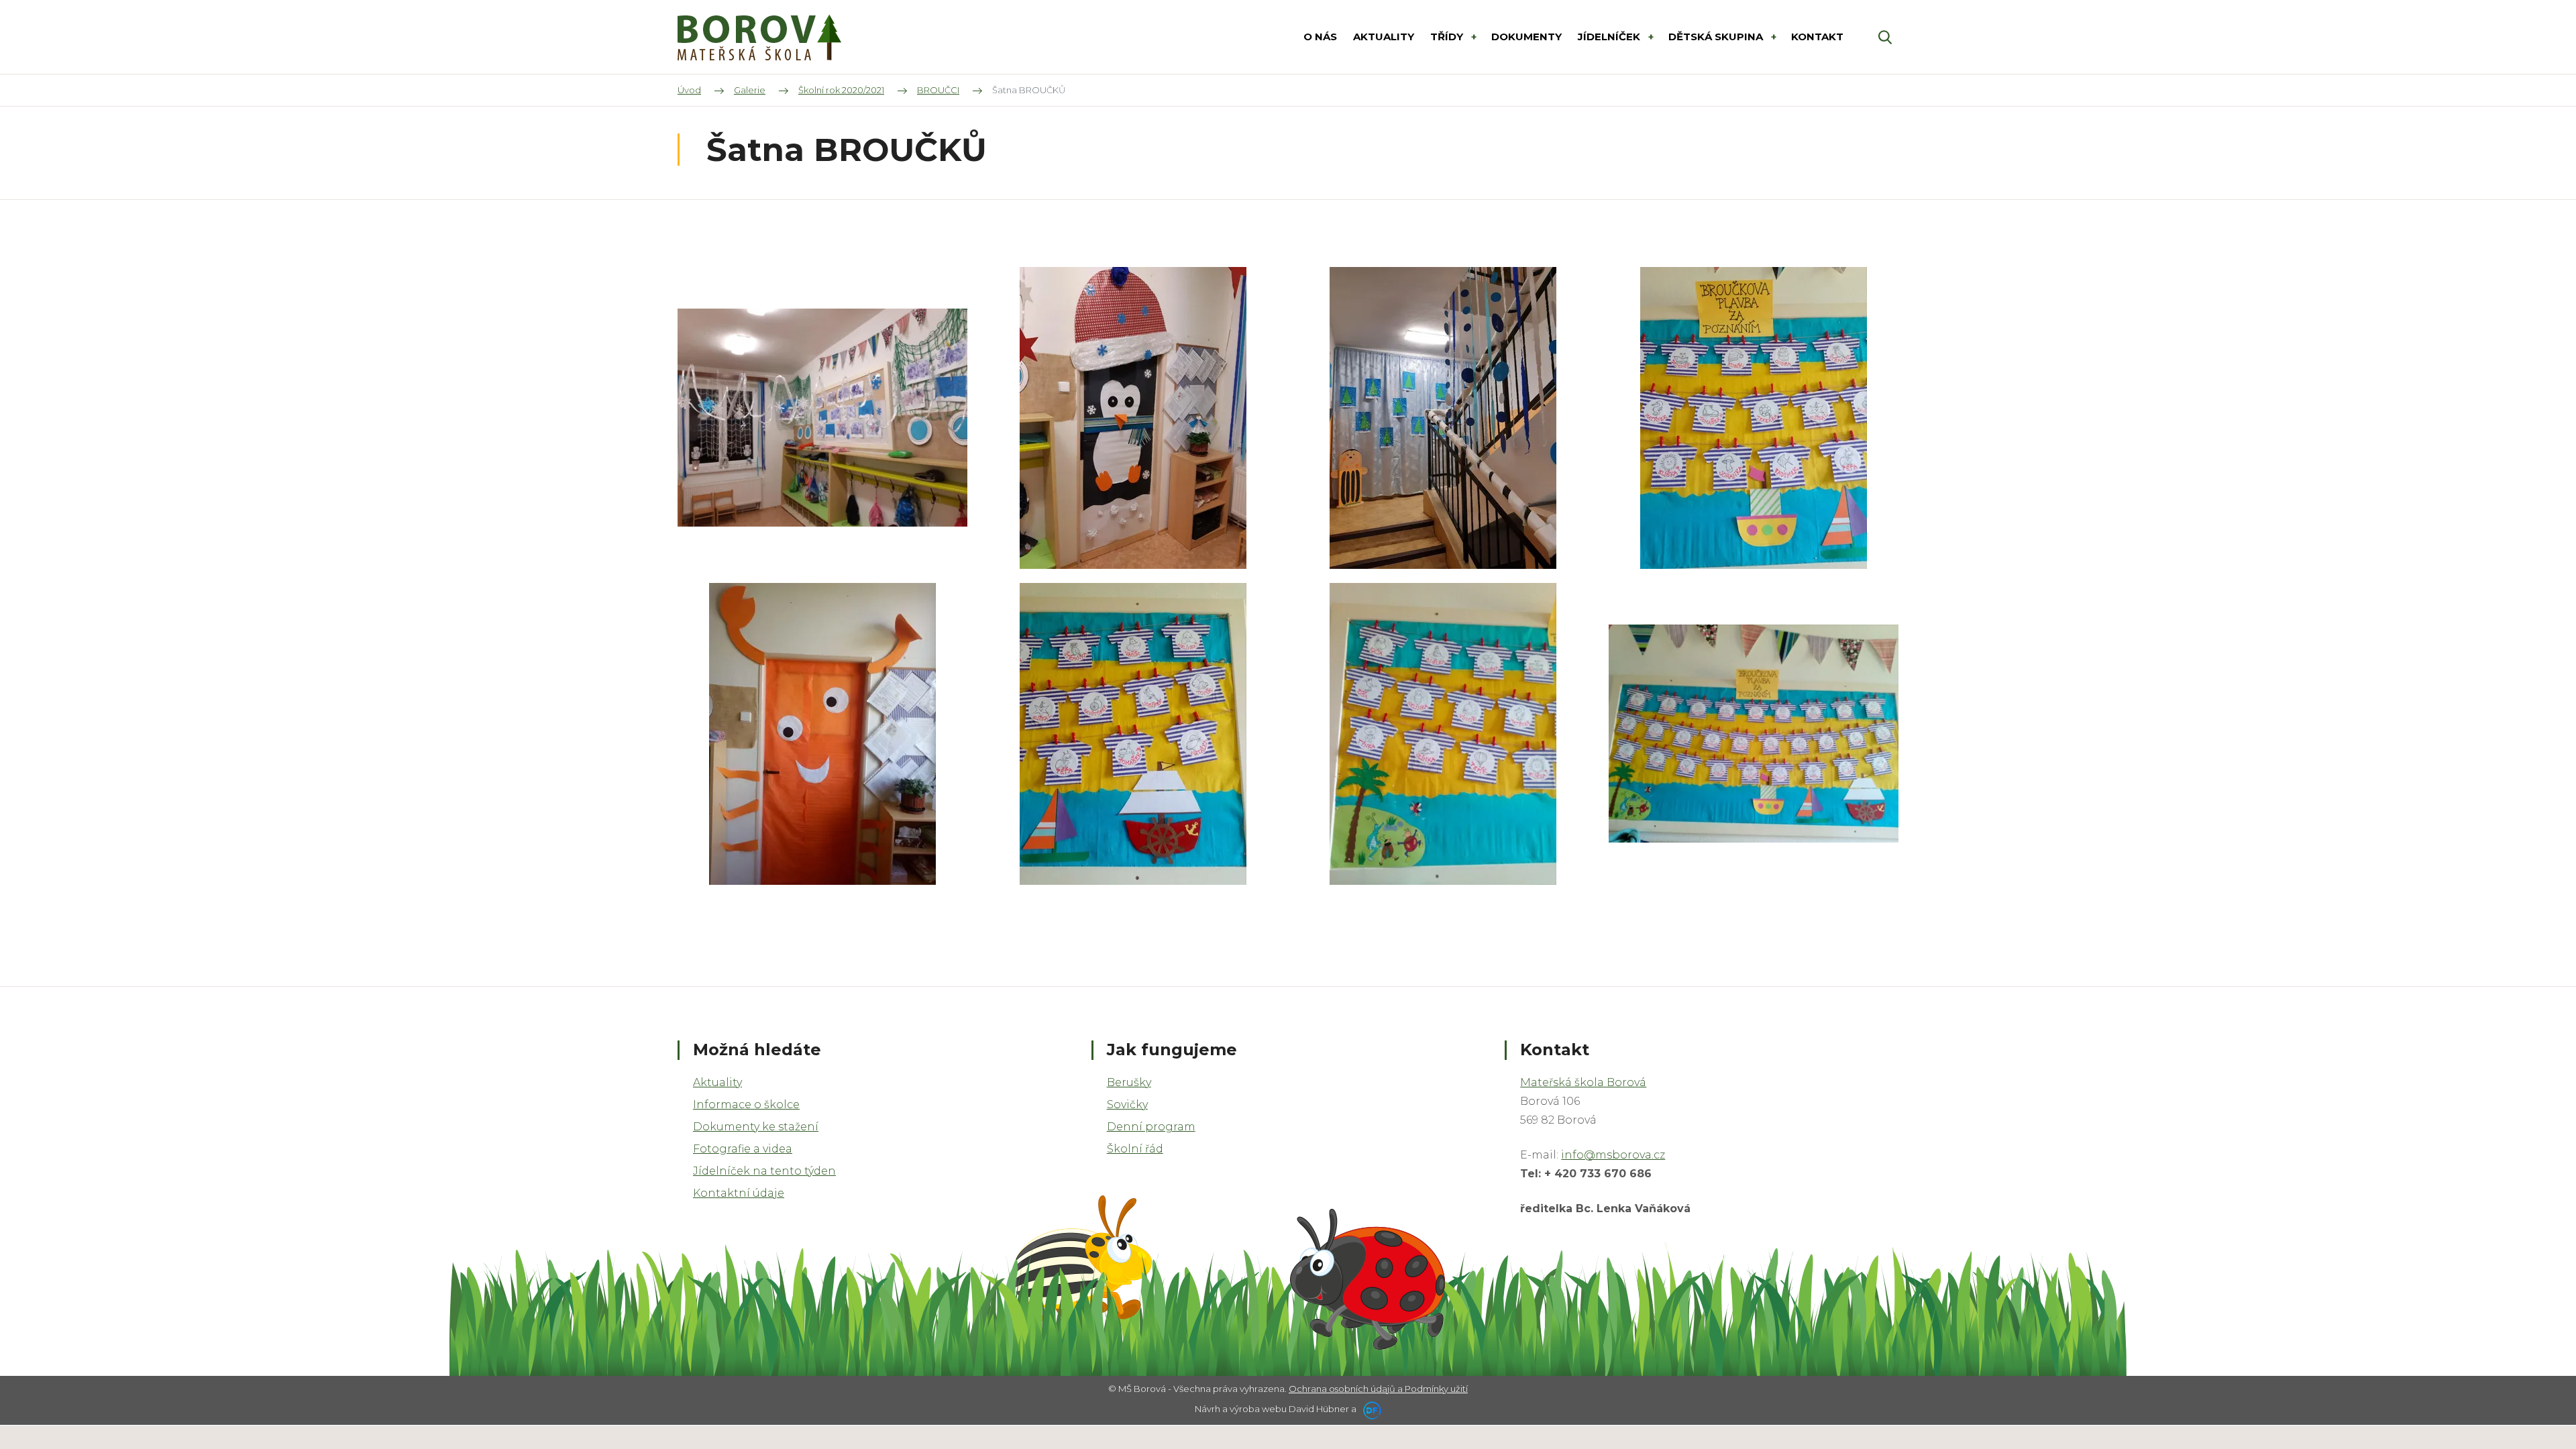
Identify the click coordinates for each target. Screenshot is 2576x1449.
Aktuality (717, 1082)
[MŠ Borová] (759, 37)
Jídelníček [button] (1610, 37)
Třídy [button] (1448, 37)
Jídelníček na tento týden (764, 1171)
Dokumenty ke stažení (756, 1127)
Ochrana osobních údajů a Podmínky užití (1378, 1389)
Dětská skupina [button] (1717, 37)
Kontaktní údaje (739, 1193)
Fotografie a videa (743, 1149)
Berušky (1129, 1082)
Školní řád (1135, 1149)
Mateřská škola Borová (1583, 1082)
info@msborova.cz (1613, 1155)
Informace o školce (746, 1105)
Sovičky (1127, 1105)
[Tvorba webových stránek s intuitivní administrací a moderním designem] (1370, 1409)
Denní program (1151, 1127)
